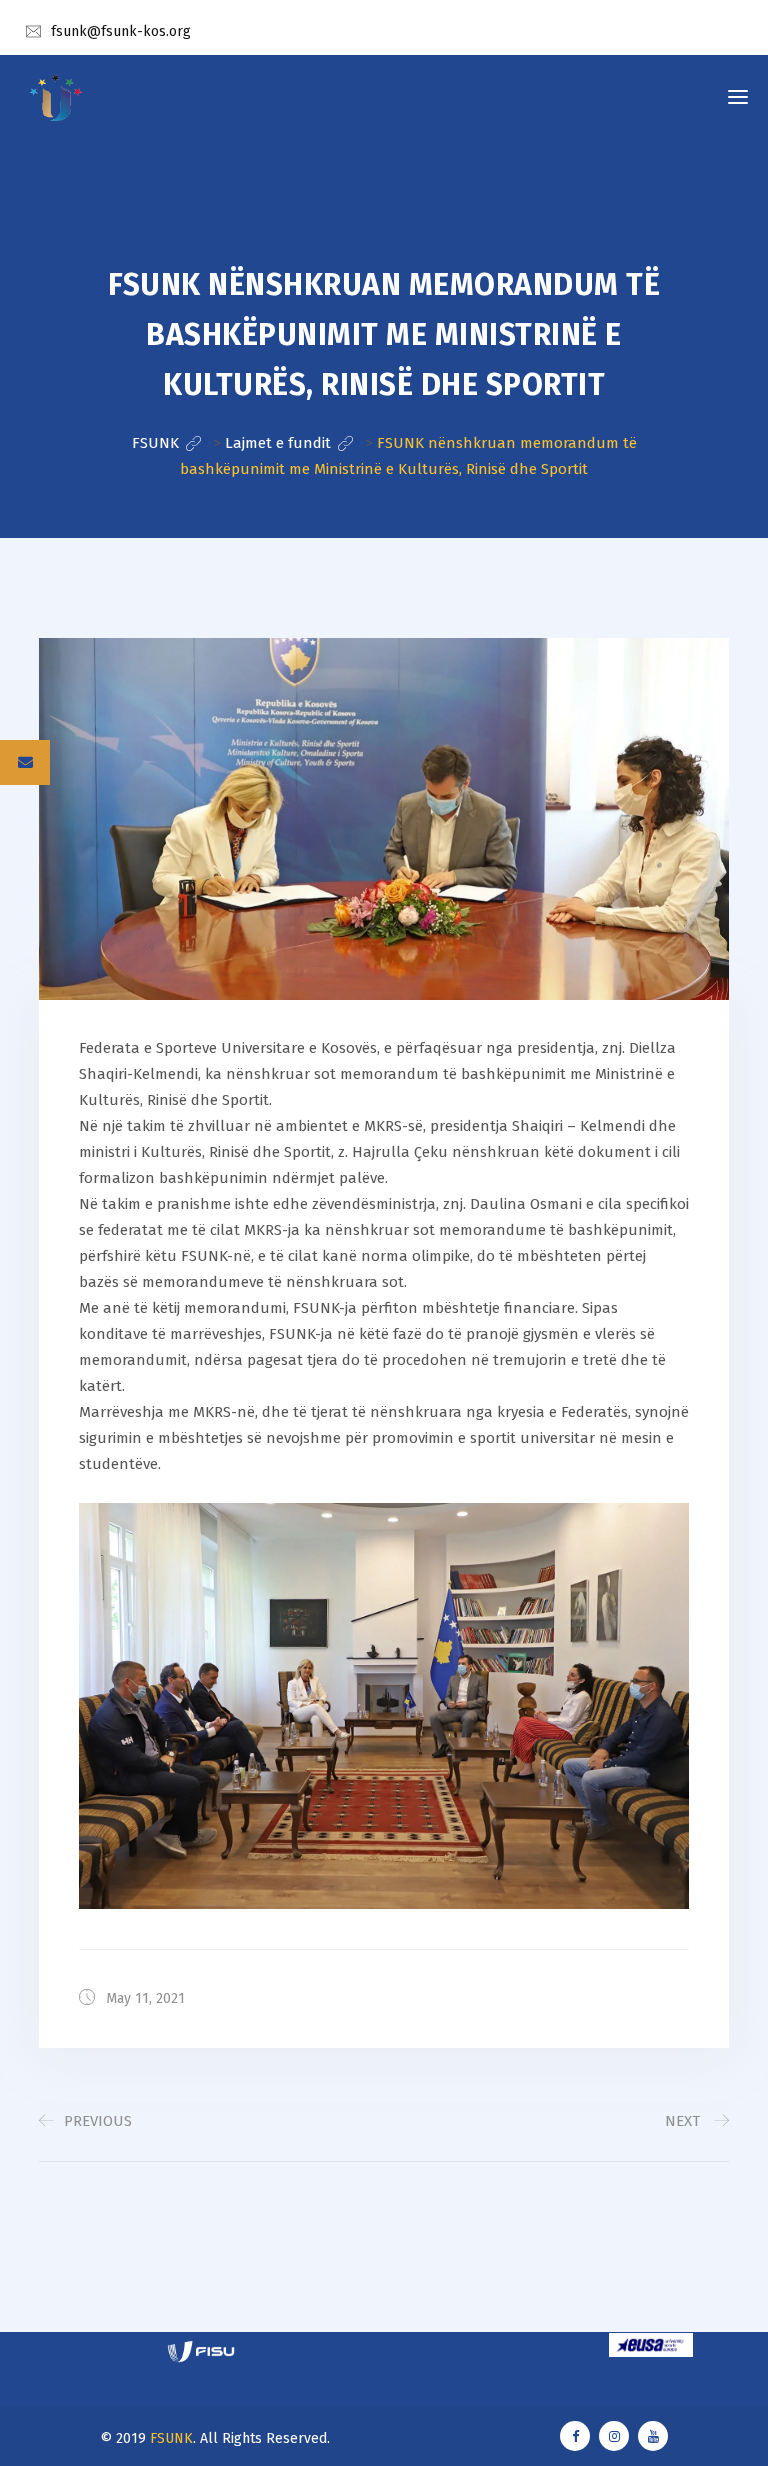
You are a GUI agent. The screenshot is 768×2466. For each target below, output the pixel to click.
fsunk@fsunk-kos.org (121, 31)
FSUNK (171, 2438)
